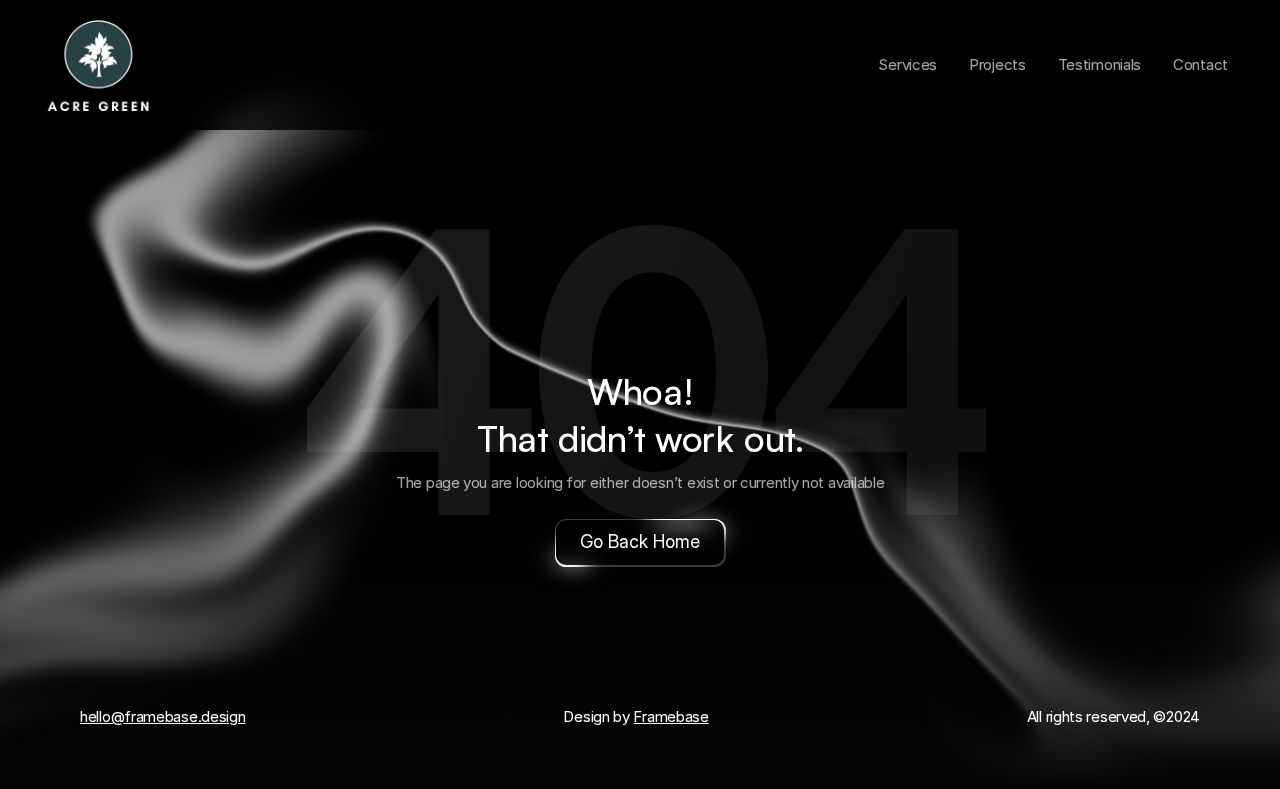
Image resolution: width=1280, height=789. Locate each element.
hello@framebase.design (162, 716)
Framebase (670, 716)
